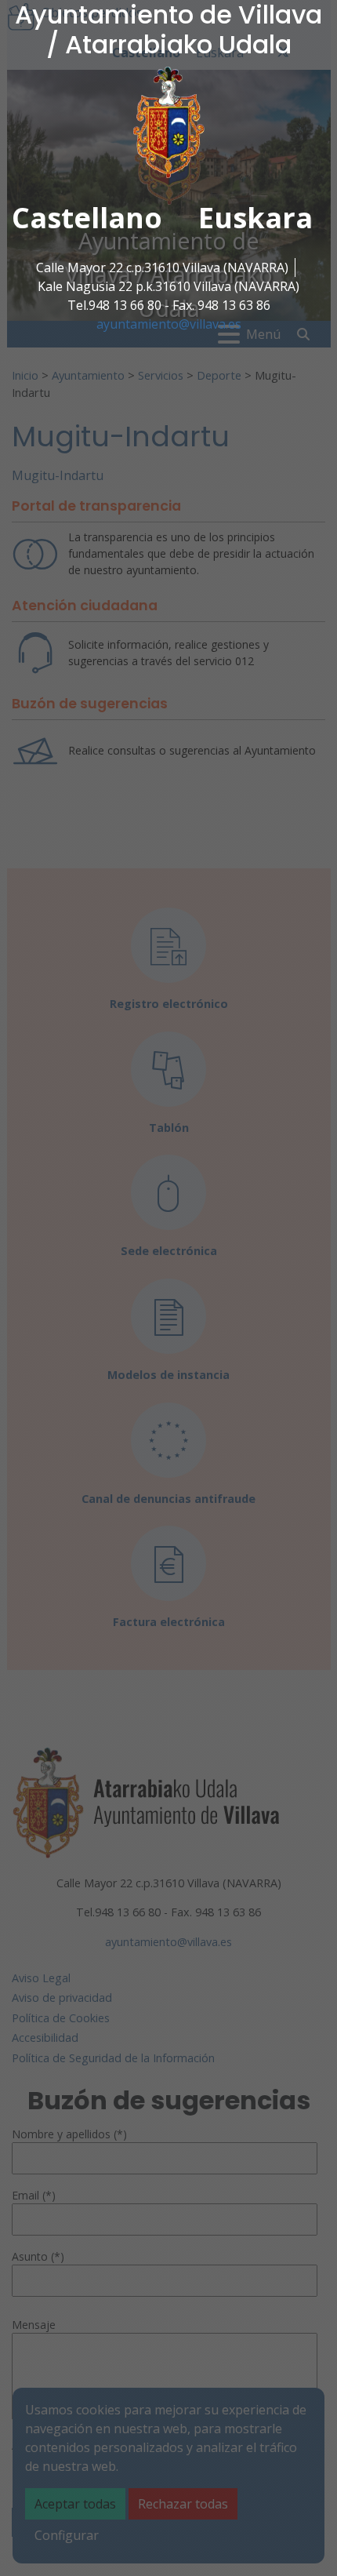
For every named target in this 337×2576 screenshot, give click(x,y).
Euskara (255, 218)
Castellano (87, 218)
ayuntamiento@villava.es (169, 324)
